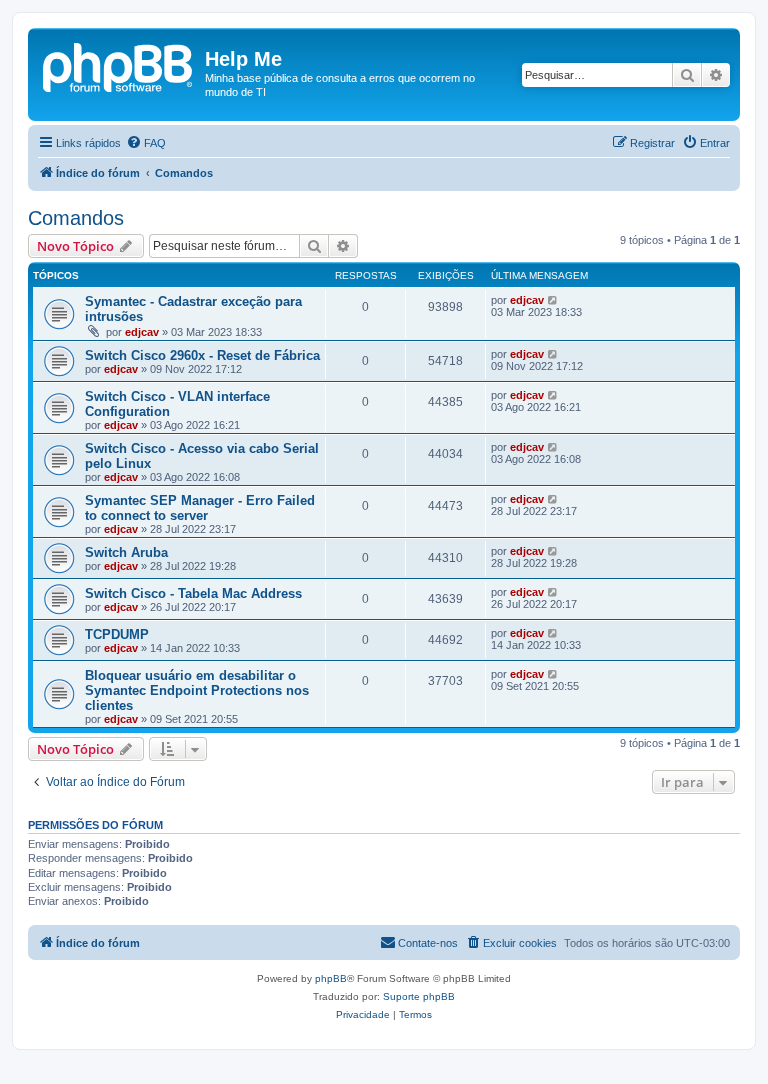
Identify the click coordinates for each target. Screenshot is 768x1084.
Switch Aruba (126, 552)
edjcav (142, 332)
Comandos (76, 218)
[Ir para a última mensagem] (553, 300)
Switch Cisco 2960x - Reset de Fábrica (202, 355)
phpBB (331, 978)
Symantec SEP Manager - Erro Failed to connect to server (200, 508)
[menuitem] (146, 143)
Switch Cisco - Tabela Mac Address (193, 593)
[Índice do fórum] (119, 65)
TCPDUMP (117, 634)
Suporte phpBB (419, 996)
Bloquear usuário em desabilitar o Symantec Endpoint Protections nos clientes (197, 690)
